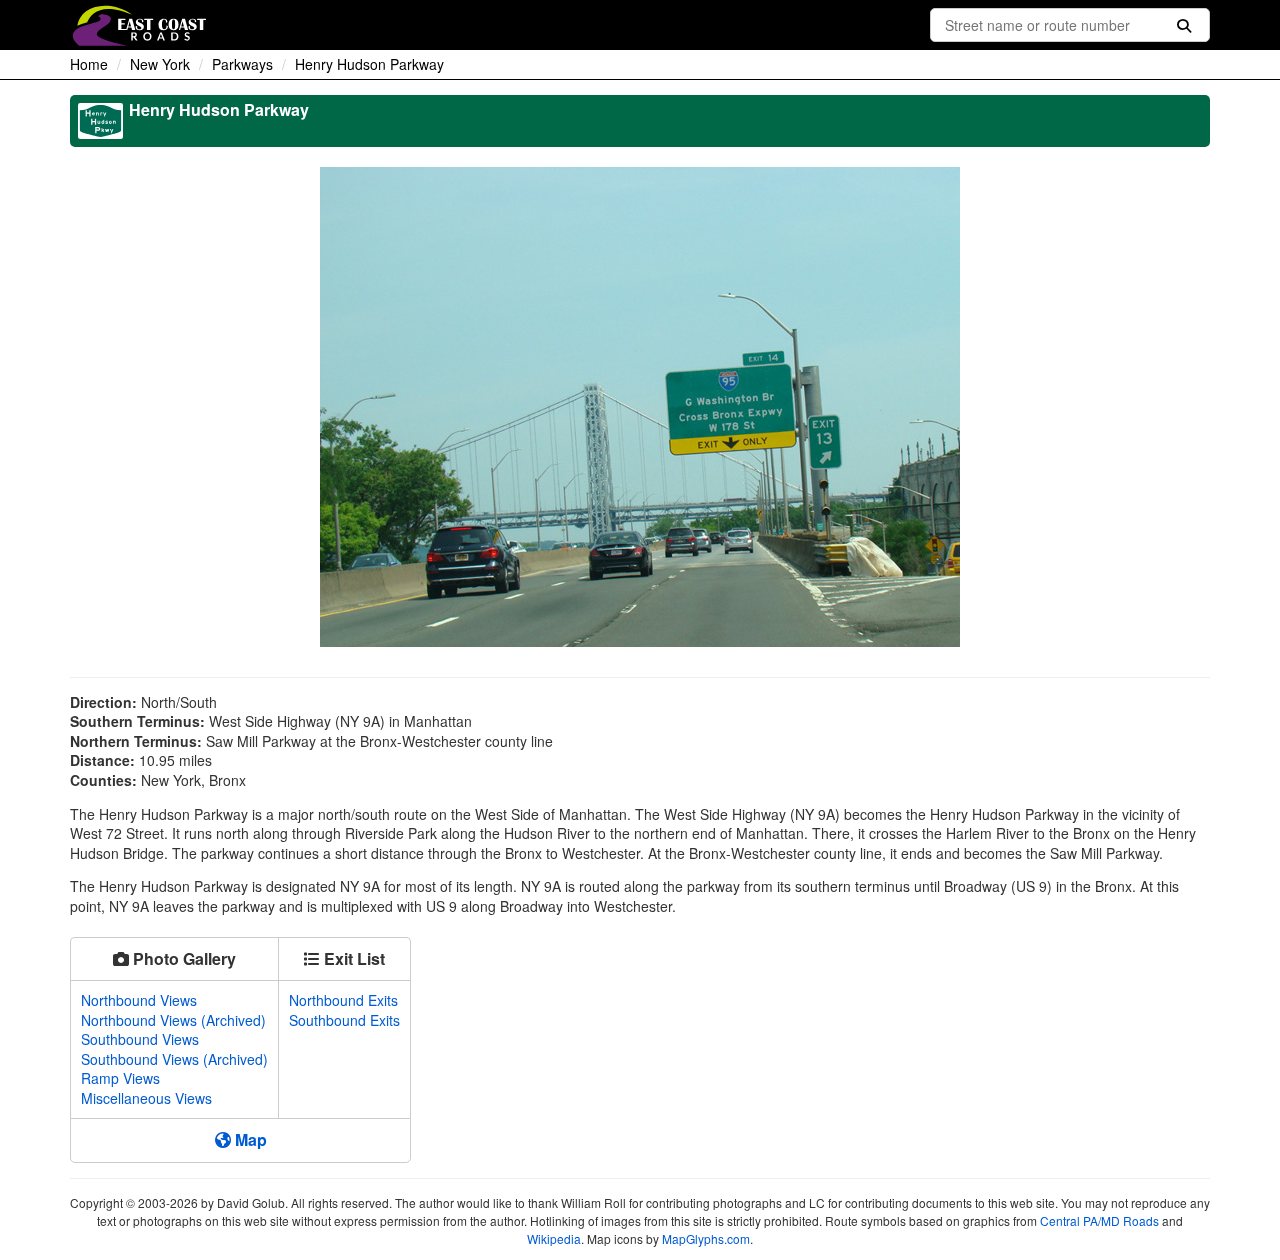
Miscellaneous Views (146, 1098)
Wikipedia (554, 1238)
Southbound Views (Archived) (174, 1059)
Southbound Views (140, 1039)
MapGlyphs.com (706, 1238)
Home (89, 64)
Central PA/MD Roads (1099, 1220)
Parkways (242, 64)
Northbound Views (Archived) (173, 1020)
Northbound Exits (343, 1000)
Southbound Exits (344, 1020)
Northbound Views (139, 1000)
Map (249, 1139)
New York (160, 64)
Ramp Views (120, 1078)
